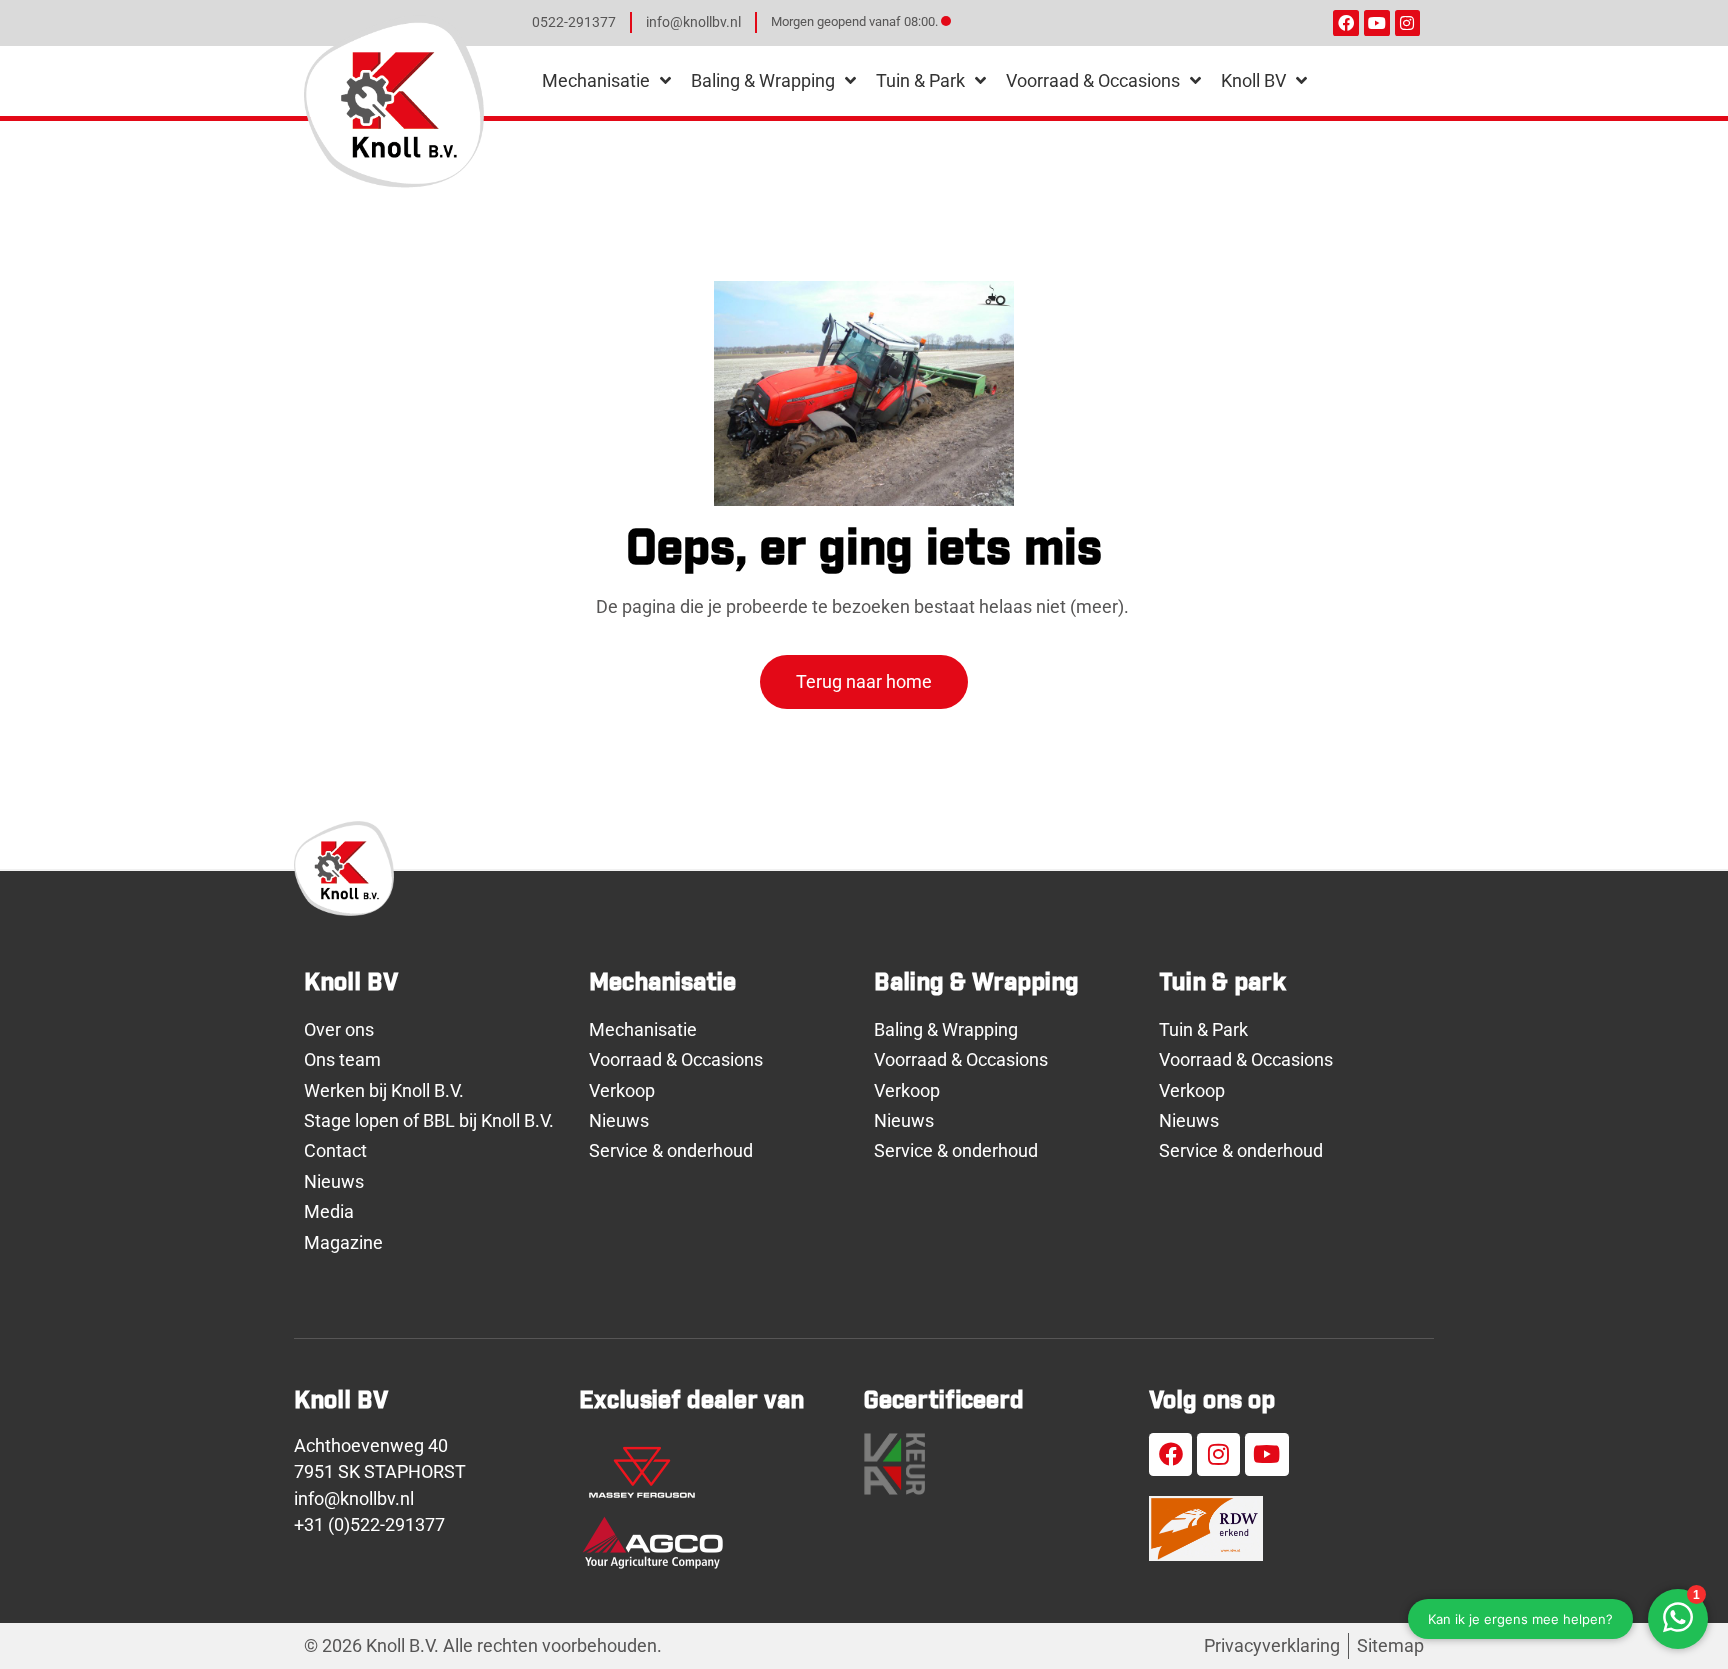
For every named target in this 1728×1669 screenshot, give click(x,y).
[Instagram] (1408, 23)
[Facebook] (1346, 23)
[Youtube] (1377, 23)
